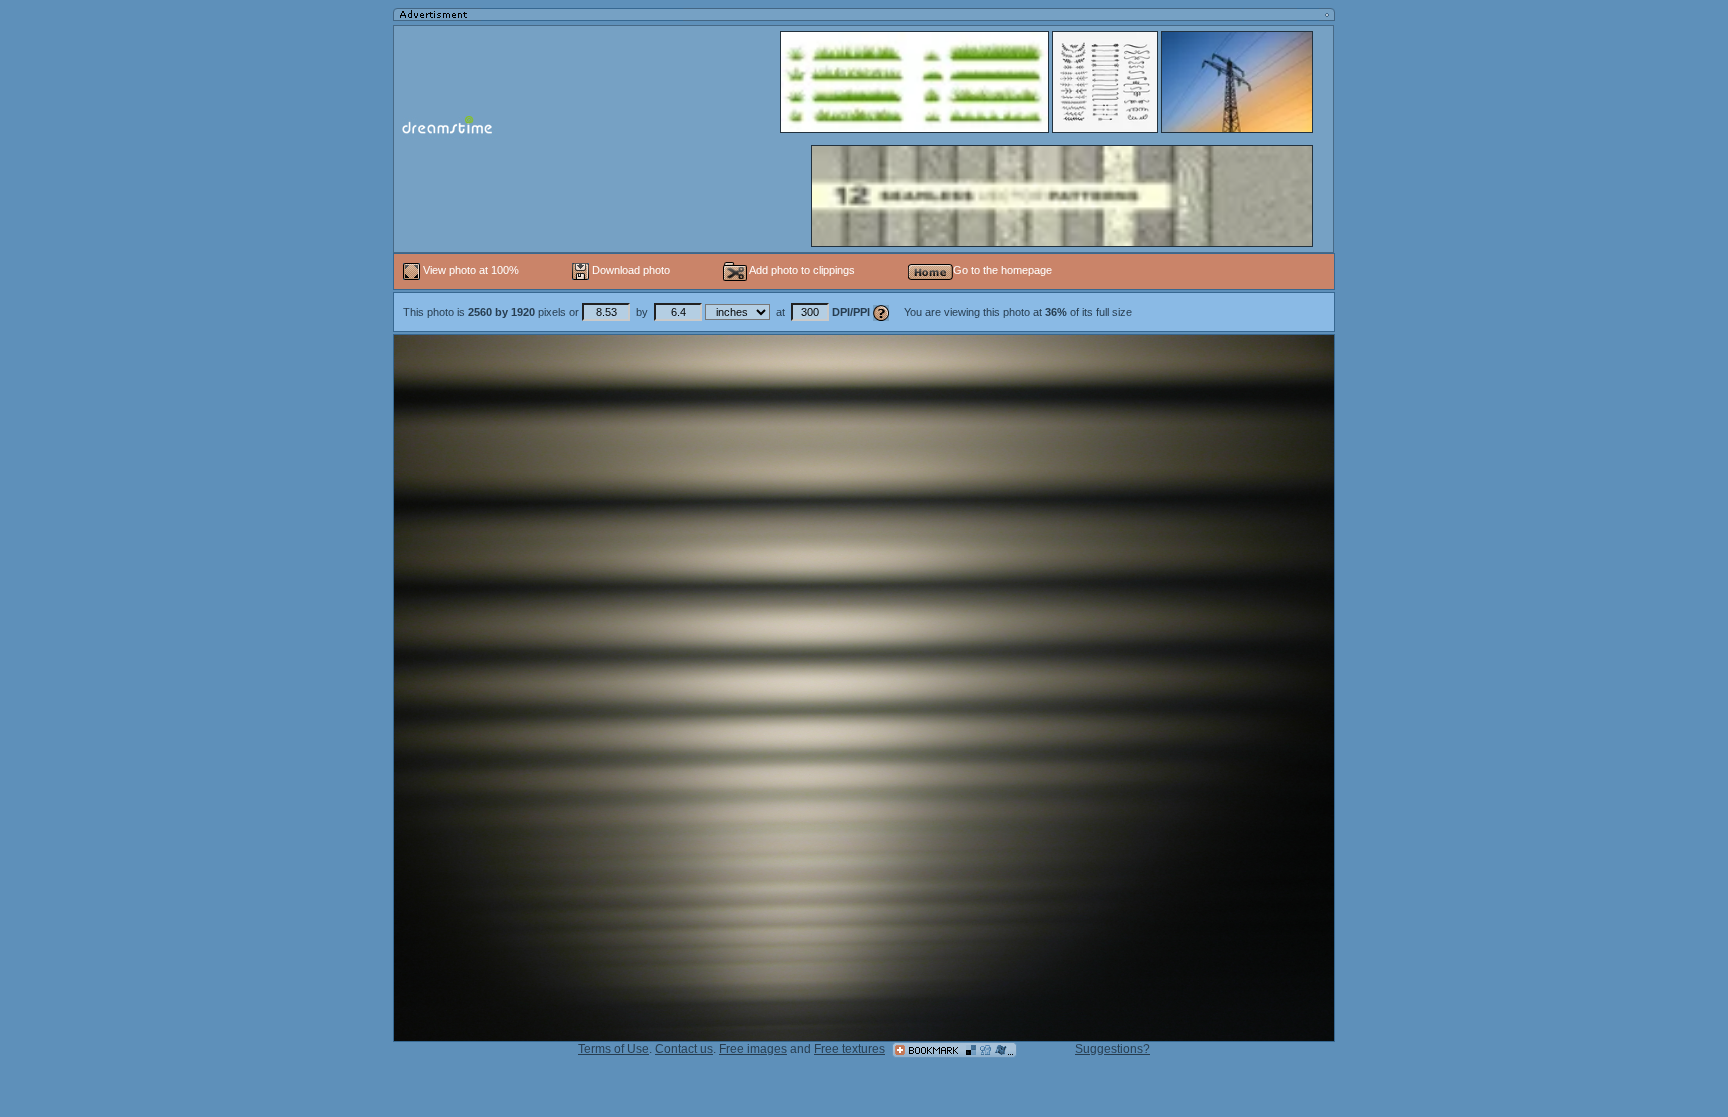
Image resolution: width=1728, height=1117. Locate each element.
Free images (753, 1049)
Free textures (849, 1049)
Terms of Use (613, 1049)
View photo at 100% (471, 270)
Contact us (684, 1049)
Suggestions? (1112, 1049)
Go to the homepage (1002, 270)
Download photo (629, 270)
